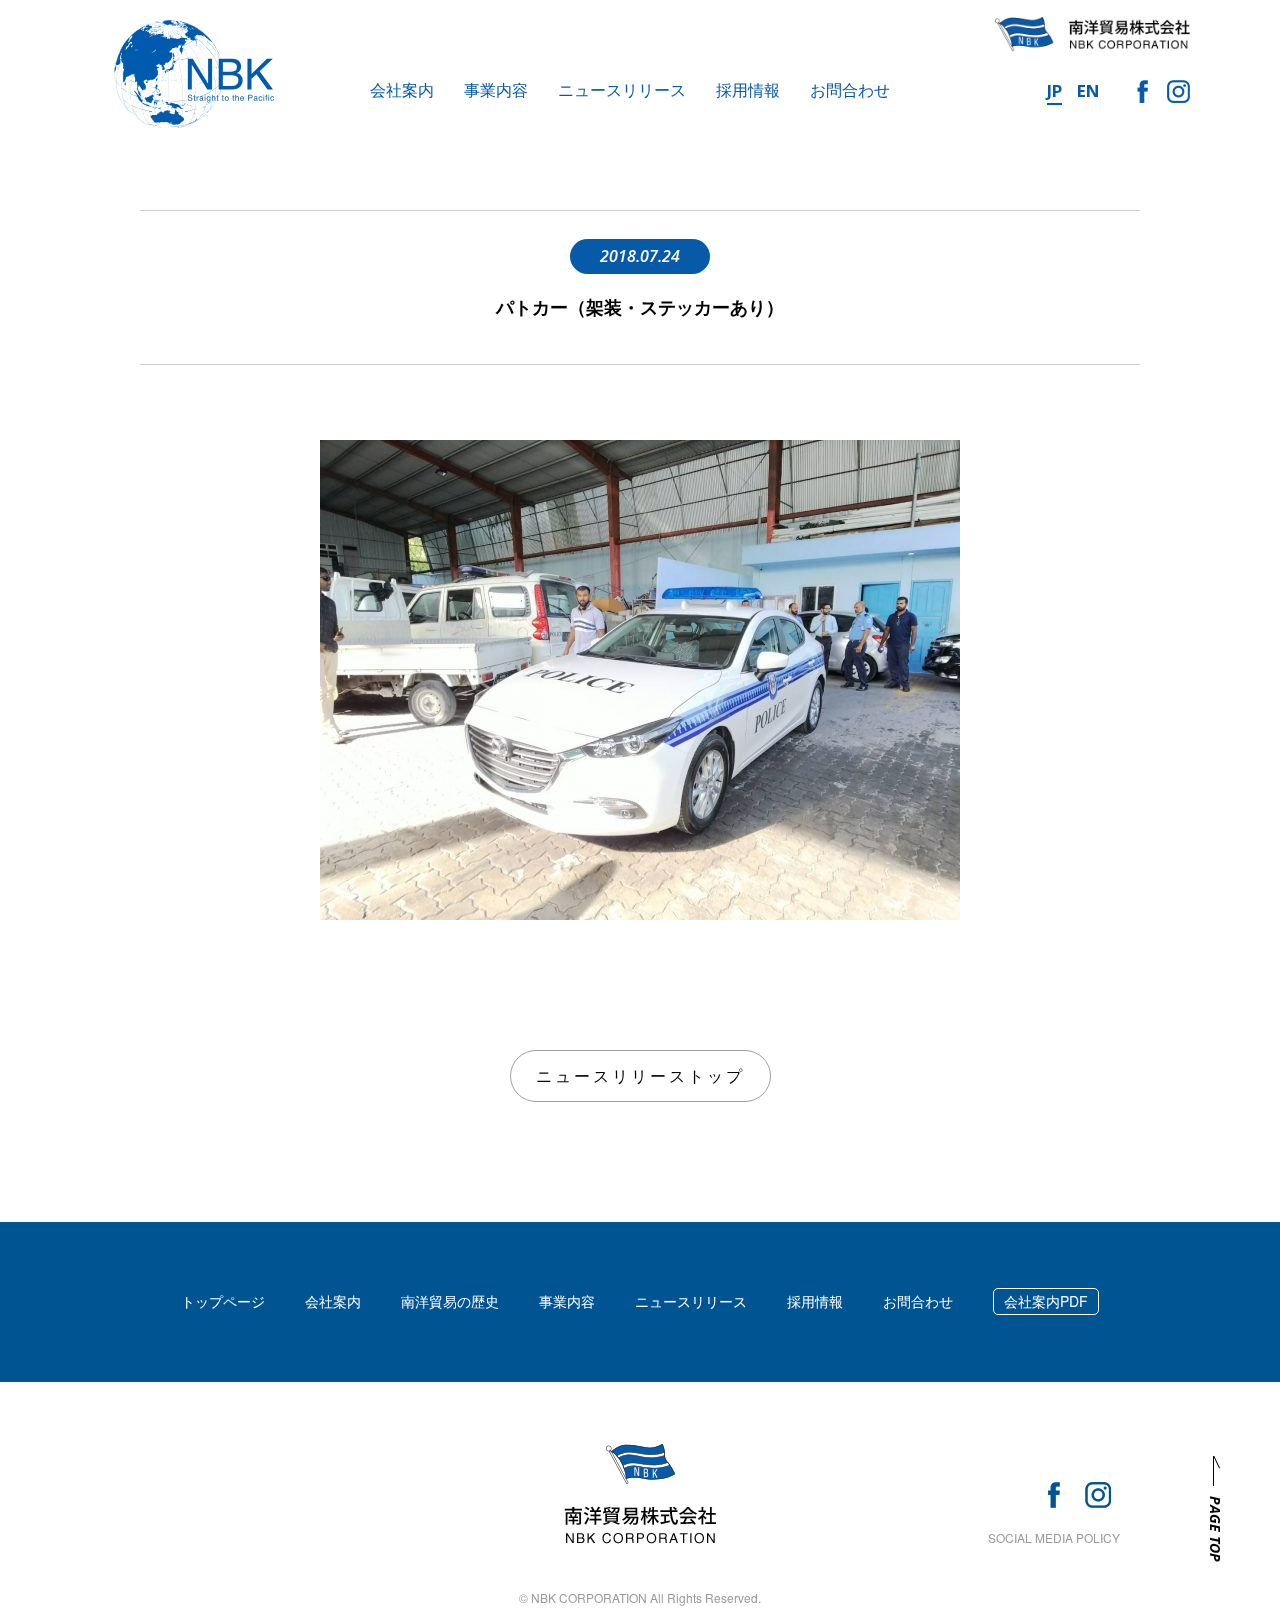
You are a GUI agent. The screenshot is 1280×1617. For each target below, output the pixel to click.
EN (1088, 90)
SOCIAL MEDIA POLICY (1054, 1537)
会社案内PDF (1046, 1301)
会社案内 (402, 89)
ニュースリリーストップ (640, 1075)
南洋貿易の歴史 (450, 1301)
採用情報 (748, 89)
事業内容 (496, 89)
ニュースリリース (622, 89)
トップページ (223, 1301)
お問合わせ (850, 89)
